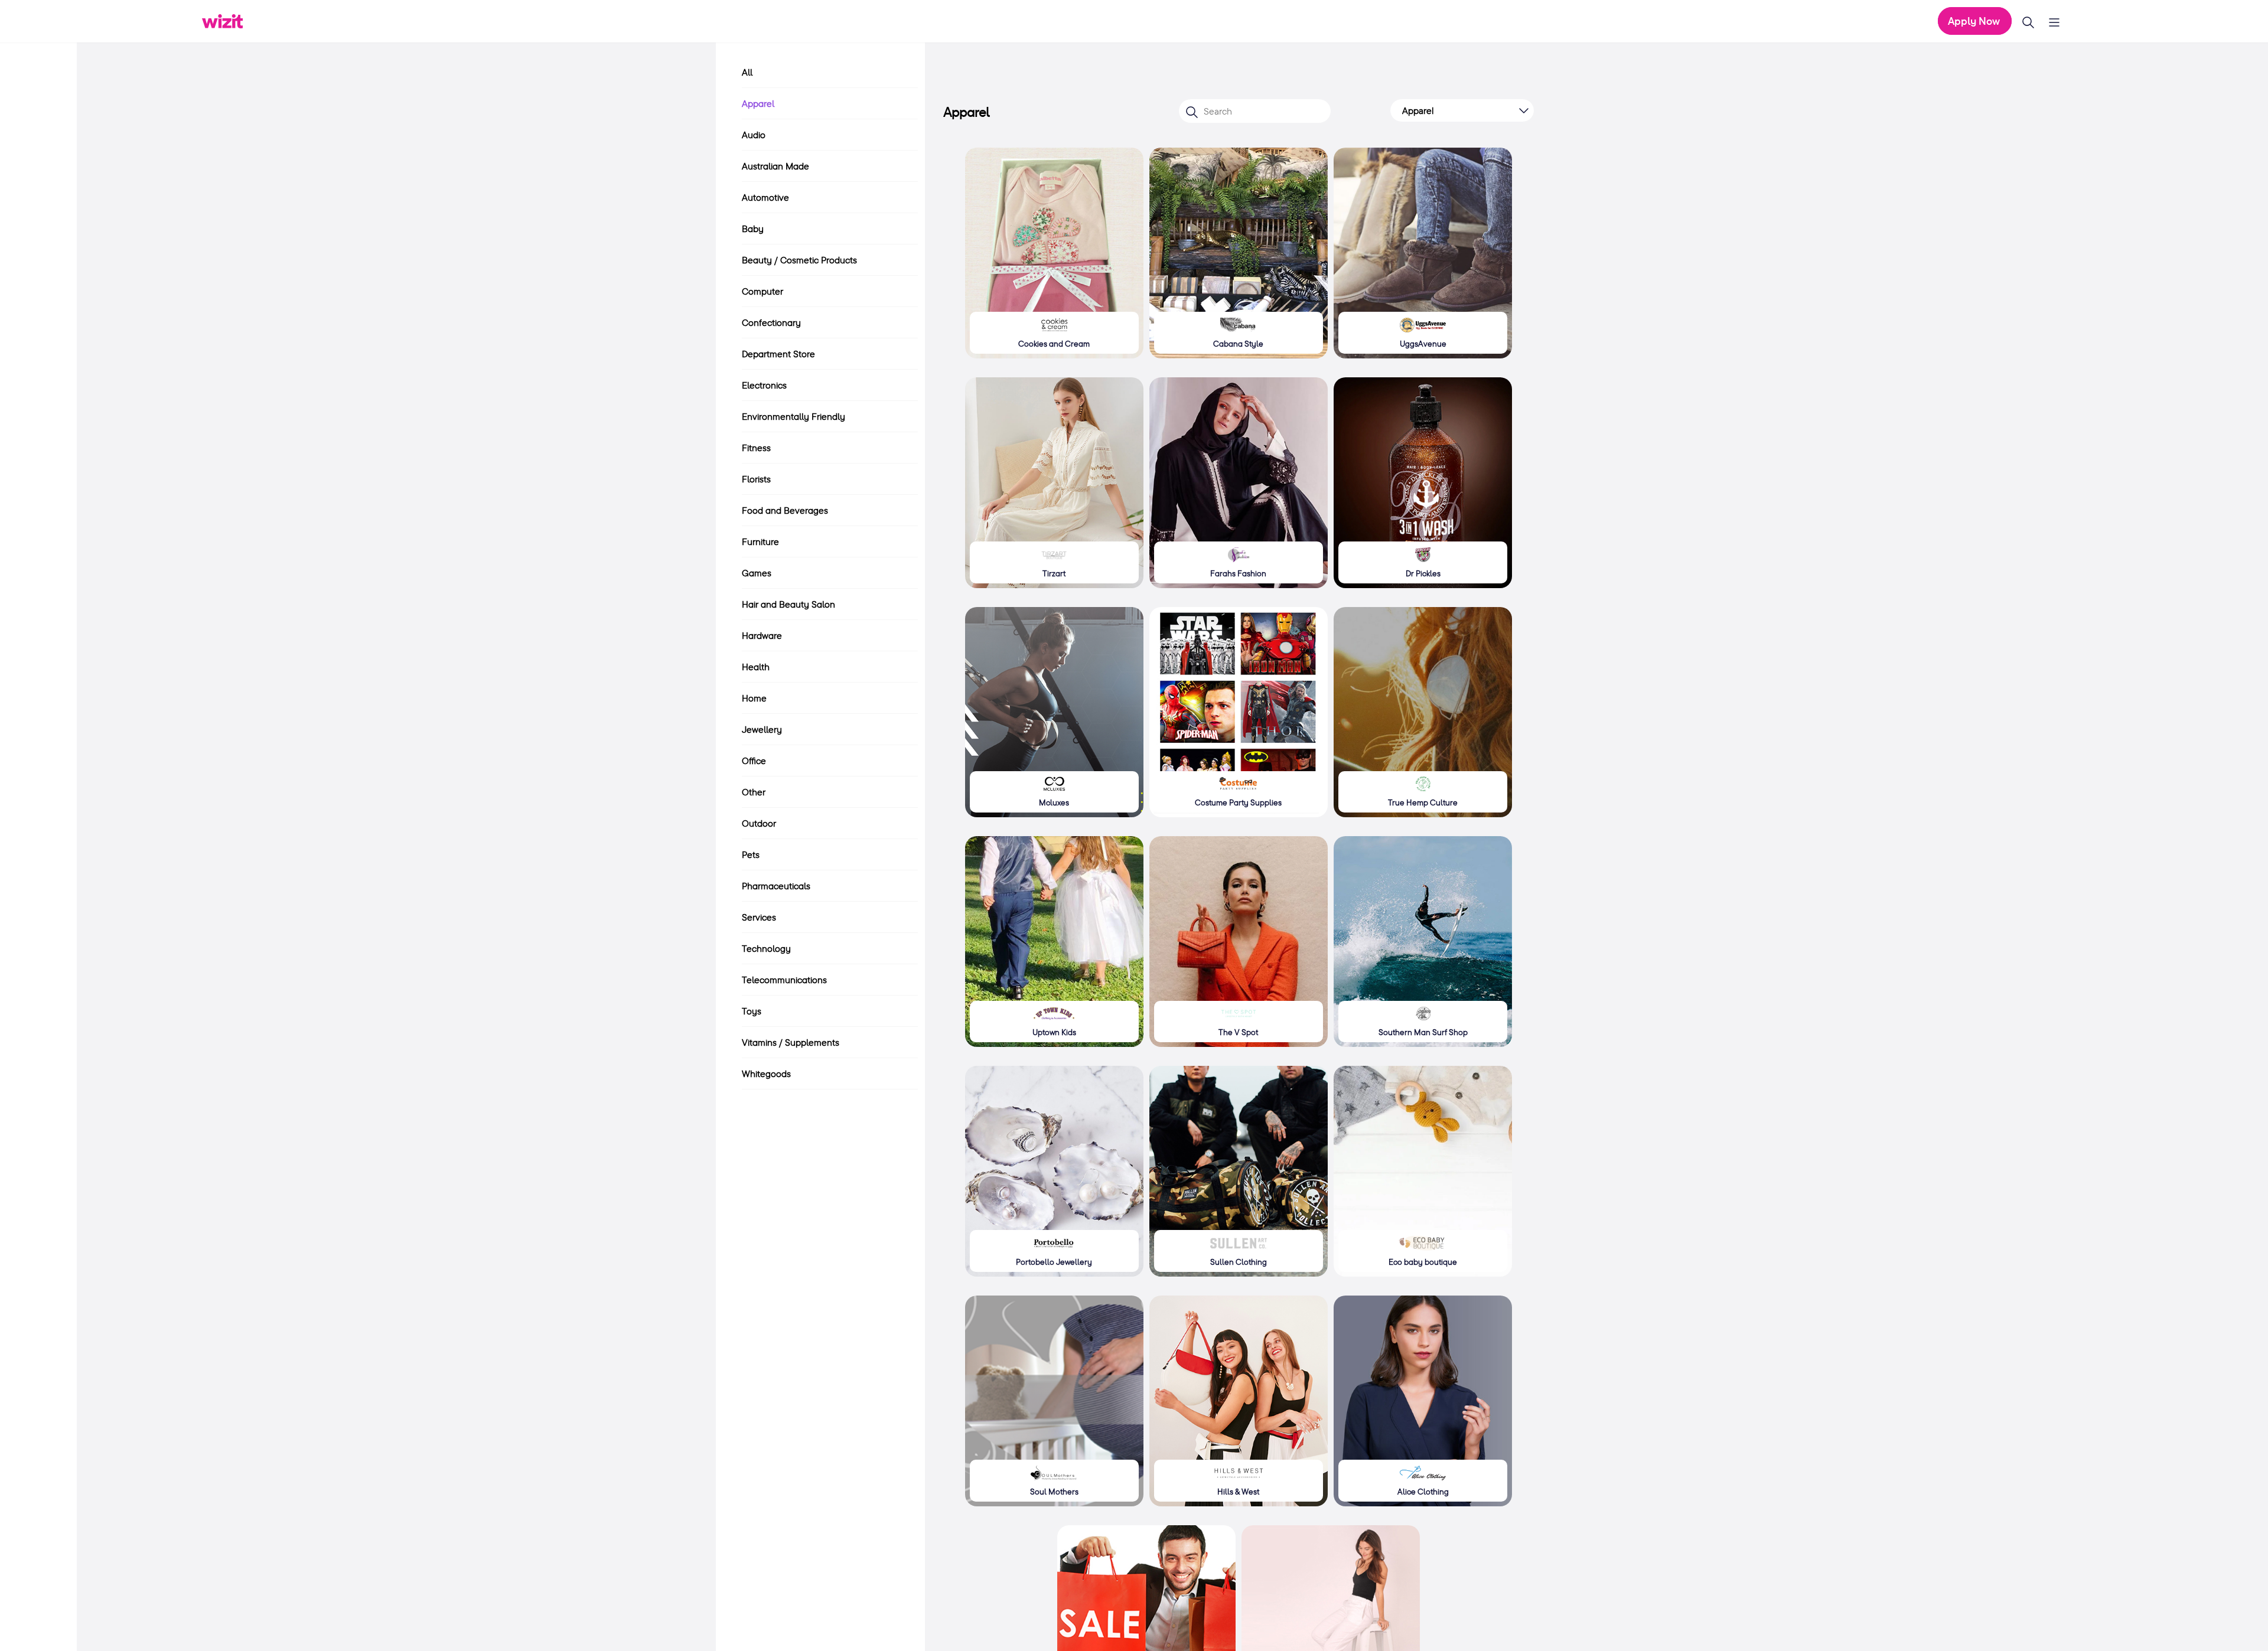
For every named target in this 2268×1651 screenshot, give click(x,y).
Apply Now (1975, 21)
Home (754, 698)
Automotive (765, 197)
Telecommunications (784, 980)
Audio (754, 135)
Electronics (764, 385)
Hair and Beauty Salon (788, 604)
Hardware (762, 635)
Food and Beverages (785, 510)
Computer (762, 291)
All (747, 72)
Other (754, 792)
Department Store (778, 354)
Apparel (758, 103)
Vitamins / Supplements (791, 1042)
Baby (753, 229)
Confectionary (771, 322)
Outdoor (759, 823)
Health (756, 667)
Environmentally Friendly (794, 416)
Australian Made (775, 166)
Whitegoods (766, 1074)
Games (757, 573)
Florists (756, 479)
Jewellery (762, 729)
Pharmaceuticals (776, 886)
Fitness (756, 448)
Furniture (760, 541)
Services (759, 917)
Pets (751, 854)
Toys (752, 1011)
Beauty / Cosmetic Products (799, 260)
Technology (766, 948)
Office (754, 761)
